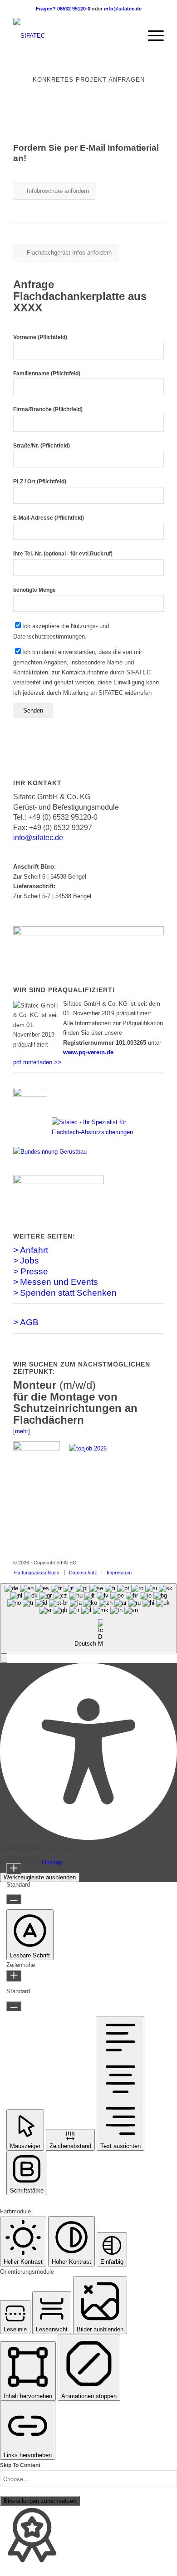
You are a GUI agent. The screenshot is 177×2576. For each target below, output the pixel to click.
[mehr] (22, 1431)
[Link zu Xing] (130, 1563)
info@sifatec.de (123, 9)
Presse (34, 1271)
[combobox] (88, 1618)
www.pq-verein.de (88, 1052)
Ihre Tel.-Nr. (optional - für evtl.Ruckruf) (63, 554)
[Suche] (130, 36)
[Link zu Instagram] (143, 1563)
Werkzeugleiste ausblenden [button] (40, 1877)
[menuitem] (130, 36)
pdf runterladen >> (37, 1062)
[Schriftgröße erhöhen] (14, 1869)
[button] (4, 1658)
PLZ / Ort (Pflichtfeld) (40, 482)
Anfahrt (34, 1250)
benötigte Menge (34, 590)
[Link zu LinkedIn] (116, 1563)
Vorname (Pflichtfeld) (40, 337)
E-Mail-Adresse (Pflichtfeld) (49, 518)
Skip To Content (20, 2465)
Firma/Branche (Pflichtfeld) (48, 409)
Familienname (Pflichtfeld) (47, 374)
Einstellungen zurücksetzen (40, 2501)
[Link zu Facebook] (103, 1563)
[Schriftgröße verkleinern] (14, 1899)
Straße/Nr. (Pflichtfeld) (42, 446)
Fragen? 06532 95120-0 (64, 9)
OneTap (52, 1862)
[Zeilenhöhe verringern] (14, 2006)
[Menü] (151, 36)
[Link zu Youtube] (157, 1563)
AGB (29, 1322)
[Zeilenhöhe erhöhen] (14, 1976)
